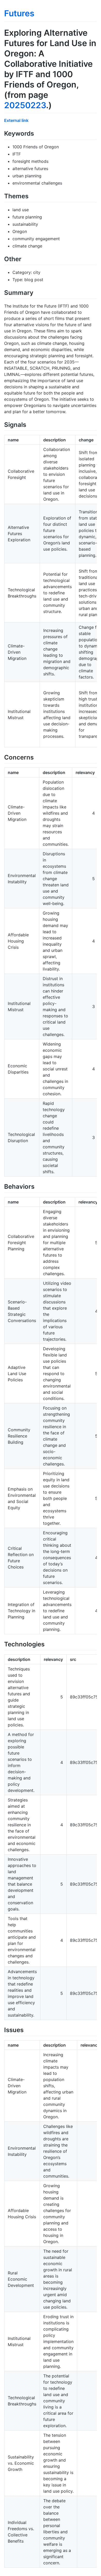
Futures (19, 13)
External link (16, 120)
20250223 (25, 105)
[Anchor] (37, 133)
